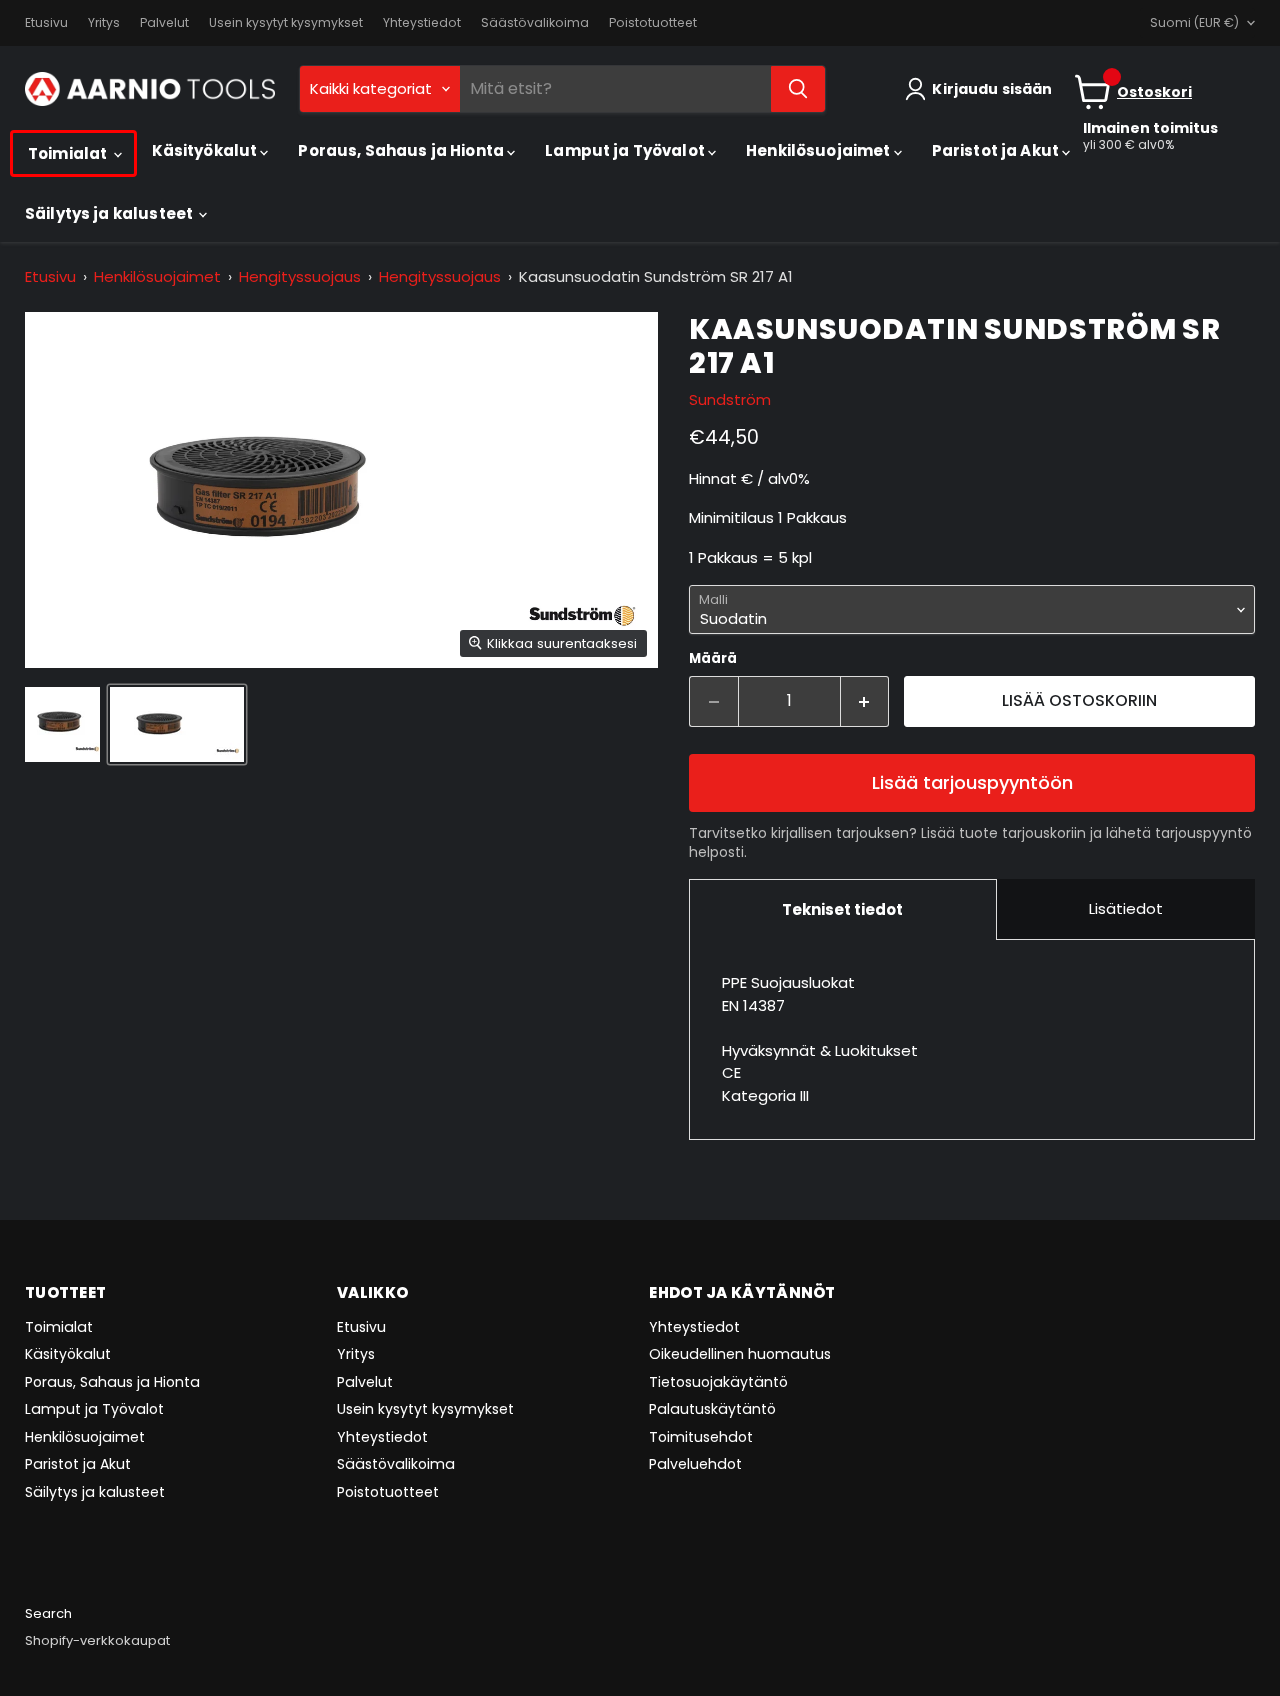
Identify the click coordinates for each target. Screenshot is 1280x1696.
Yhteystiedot (422, 23)
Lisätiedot (1126, 908)
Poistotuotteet (653, 23)
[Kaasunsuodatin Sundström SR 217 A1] (62, 724)
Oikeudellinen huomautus (740, 1354)
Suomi (1194, 22)
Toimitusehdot (701, 1437)
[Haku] (798, 89)
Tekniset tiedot (842, 909)
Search (48, 1613)
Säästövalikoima (535, 23)
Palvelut (164, 23)
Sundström (730, 399)
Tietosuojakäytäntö (718, 1382)
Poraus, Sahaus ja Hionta (402, 150)
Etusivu (46, 23)
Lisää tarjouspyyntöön (972, 782)
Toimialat (69, 153)
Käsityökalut (206, 150)
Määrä (713, 658)
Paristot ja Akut (997, 150)
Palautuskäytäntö (712, 1409)
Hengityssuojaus (300, 276)
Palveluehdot (695, 1464)
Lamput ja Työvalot (626, 150)
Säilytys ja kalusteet (110, 213)
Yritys (104, 23)
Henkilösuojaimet (820, 150)
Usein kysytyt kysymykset (286, 23)
